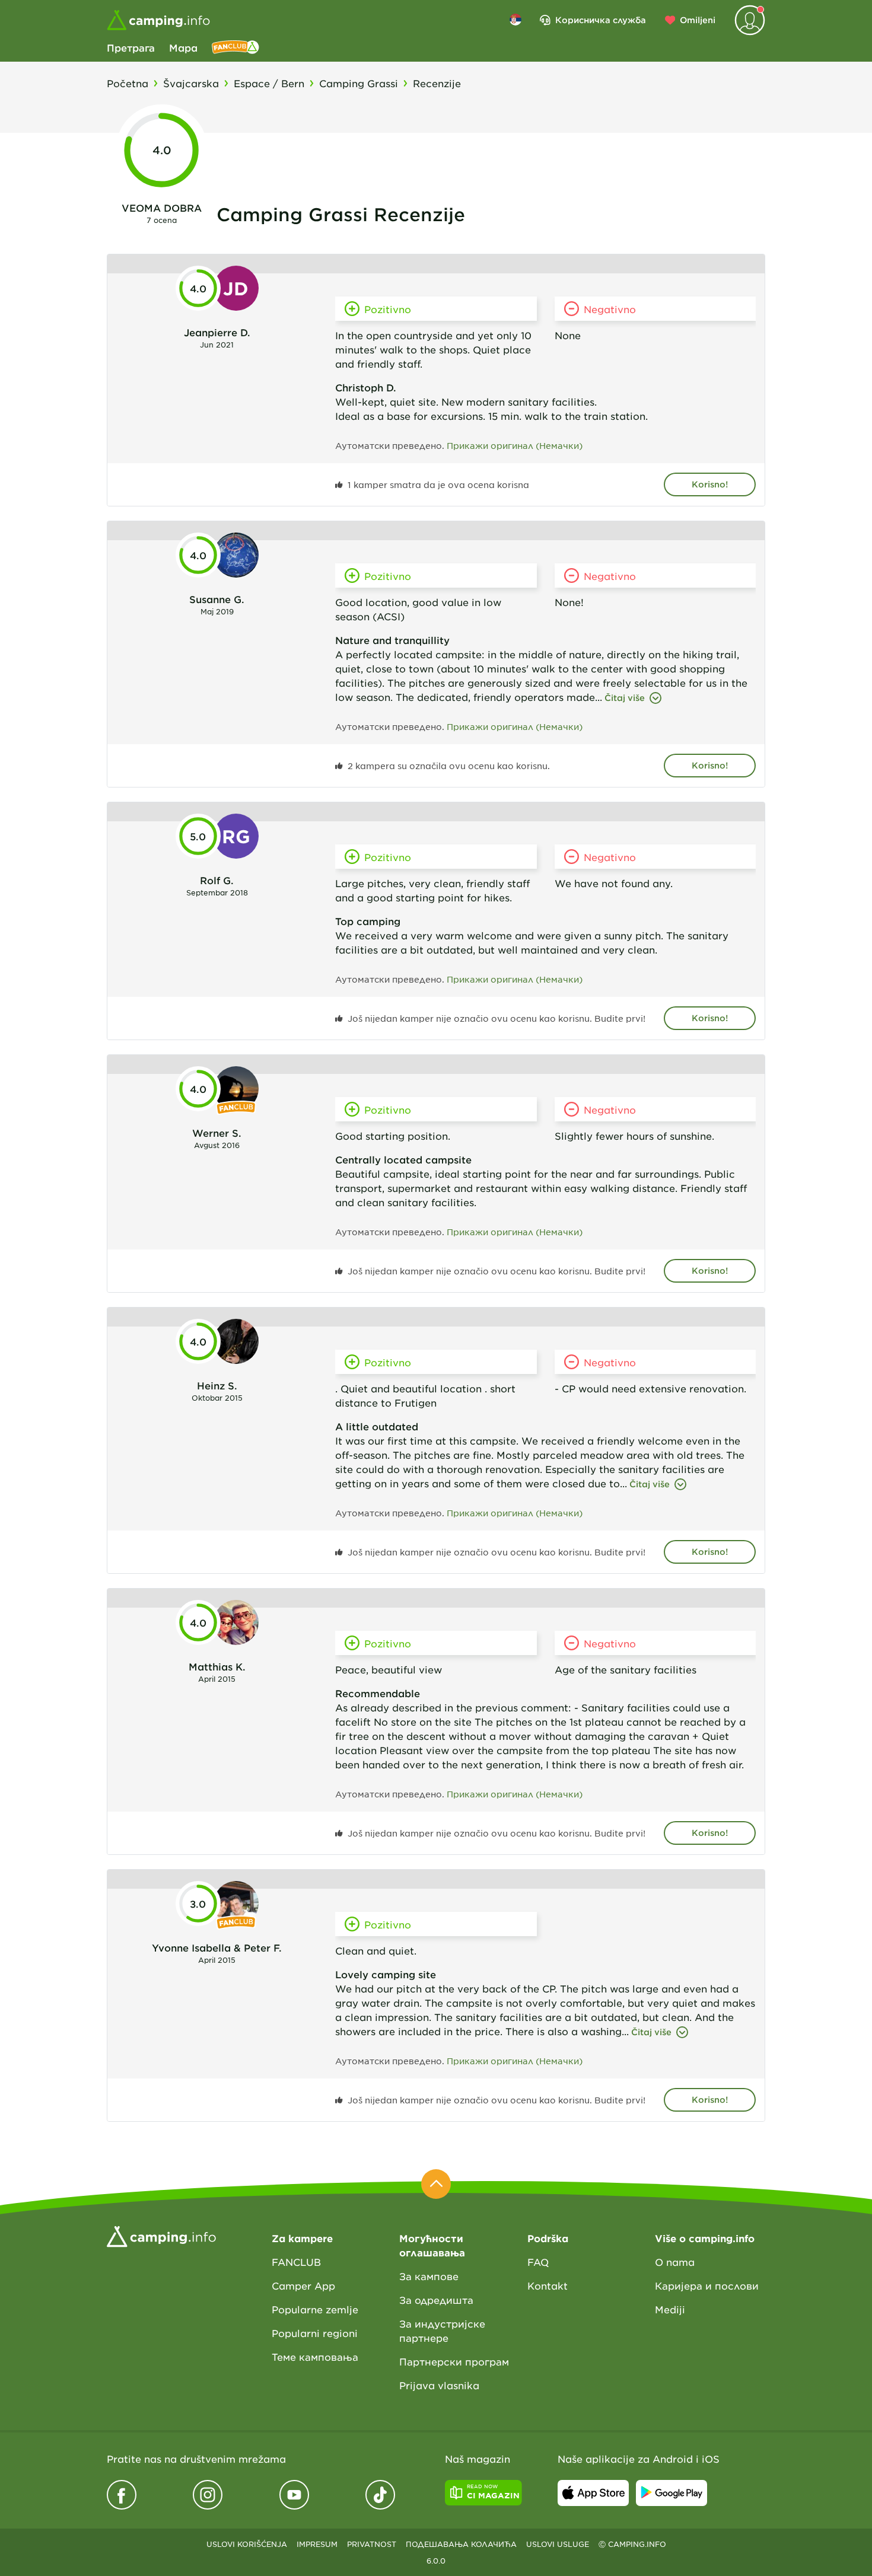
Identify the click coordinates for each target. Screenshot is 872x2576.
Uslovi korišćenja (247, 2544)
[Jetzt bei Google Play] (671, 2493)
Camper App (303, 2285)
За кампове (429, 2276)
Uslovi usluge (558, 2544)
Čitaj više (625, 698)
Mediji (670, 2309)
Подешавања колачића (461, 2544)
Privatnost (372, 2544)
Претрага (131, 47)
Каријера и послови (707, 2285)
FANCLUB (296, 2262)
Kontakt (548, 2285)
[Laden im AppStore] (593, 2493)
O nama (675, 2262)
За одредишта (436, 2300)
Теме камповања (315, 2357)
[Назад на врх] (436, 2184)
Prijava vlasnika (439, 2385)
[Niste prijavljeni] (750, 20)
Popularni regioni (315, 2333)
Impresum (317, 2544)
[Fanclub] (235, 47)
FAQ (538, 2262)
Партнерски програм (454, 2361)
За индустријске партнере (442, 2330)
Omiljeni (698, 20)
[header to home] (158, 20)
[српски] (515, 20)
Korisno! (710, 484)
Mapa (183, 47)
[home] (161, 2235)
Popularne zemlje (315, 2309)
